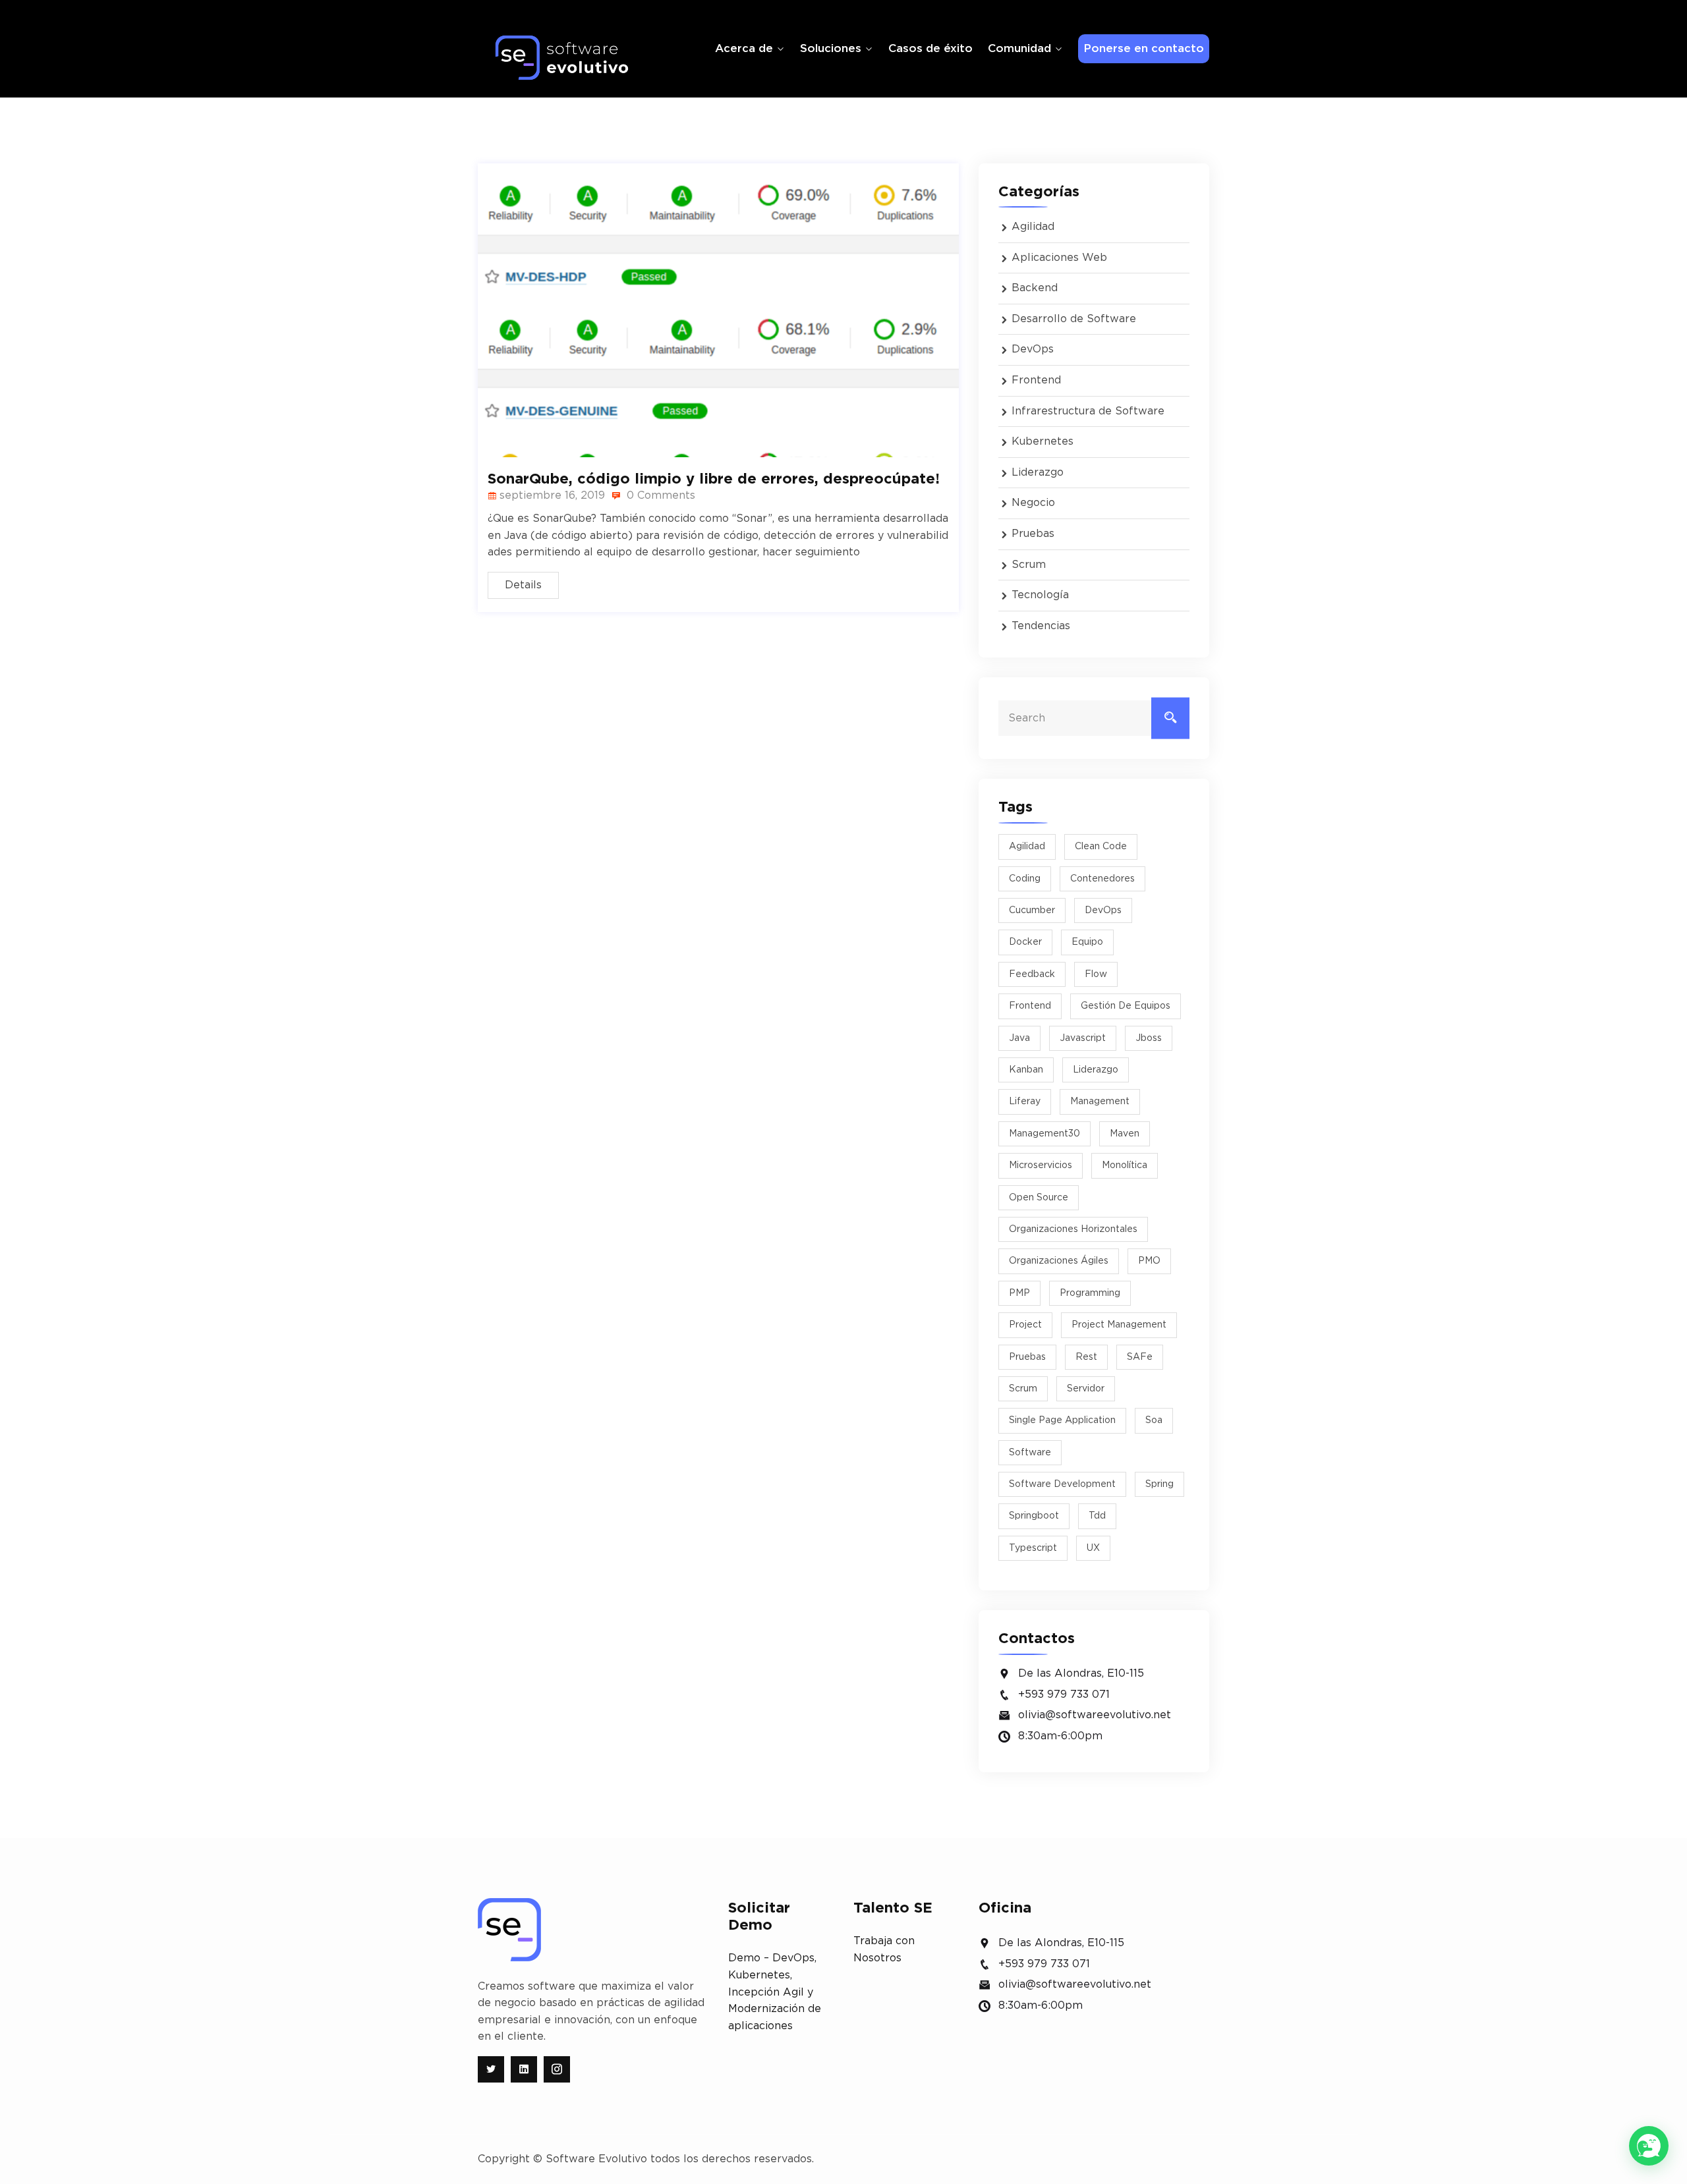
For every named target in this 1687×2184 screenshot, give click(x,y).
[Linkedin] (524, 2069)
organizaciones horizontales (1073, 1229)
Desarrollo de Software (1074, 319)
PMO (1149, 1261)
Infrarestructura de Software (1088, 411)
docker (1025, 942)
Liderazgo (1038, 472)
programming (1090, 1293)
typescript (1033, 1548)
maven (1125, 1134)
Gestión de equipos (1126, 1006)
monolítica (1125, 1165)
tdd (1097, 1516)
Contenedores (1102, 879)
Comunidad (1019, 48)
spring (1159, 1484)
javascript (1083, 1038)
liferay (1025, 1102)
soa (1154, 1420)
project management (1119, 1325)
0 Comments (659, 495)
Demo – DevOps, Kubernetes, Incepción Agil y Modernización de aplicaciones (775, 1992)
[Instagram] (557, 2069)
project (1025, 1325)
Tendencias (1041, 626)
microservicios (1041, 1165)
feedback (1032, 974)
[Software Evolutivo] (562, 58)
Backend (1035, 288)
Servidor (1086, 1389)
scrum (1023, 1389)
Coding (1025, 879)
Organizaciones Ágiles (1059, 1261)
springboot (1034, 1516)
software (1030, 1453)
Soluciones (831, 48)
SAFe (1140, 1357)
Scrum (1029, 565)
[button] (1649, 2146)
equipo (1087, 942)
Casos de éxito (930, 48)
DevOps (1033, 349)
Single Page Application (1062, 1420)
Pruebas (1033, 534)
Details (523, 585)
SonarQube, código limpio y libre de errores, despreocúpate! (714, 479)
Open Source (1039, 1198)
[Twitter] (491, 2069)
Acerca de (744, 48)
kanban (1026, 1070)
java (1019, 1038)
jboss (1149, 1038)
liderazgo (1096, 1070)
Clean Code (1101, 847)
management (1100, 1102)
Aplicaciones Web (1059, 258)
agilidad (1027, 847)
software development (1062, 1484)
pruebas (1027, 1357)
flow (1096, 974)
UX (1093, 1548)
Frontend (1036, 380)
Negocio (1033, 503)
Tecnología (1040, 595)
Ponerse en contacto (1144, 48)
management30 (1044, 1134)
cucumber (1032, 910)
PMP (1019, 1293)
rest (1086, 1357)
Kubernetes (1043, 441)
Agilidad (1033, 227)
